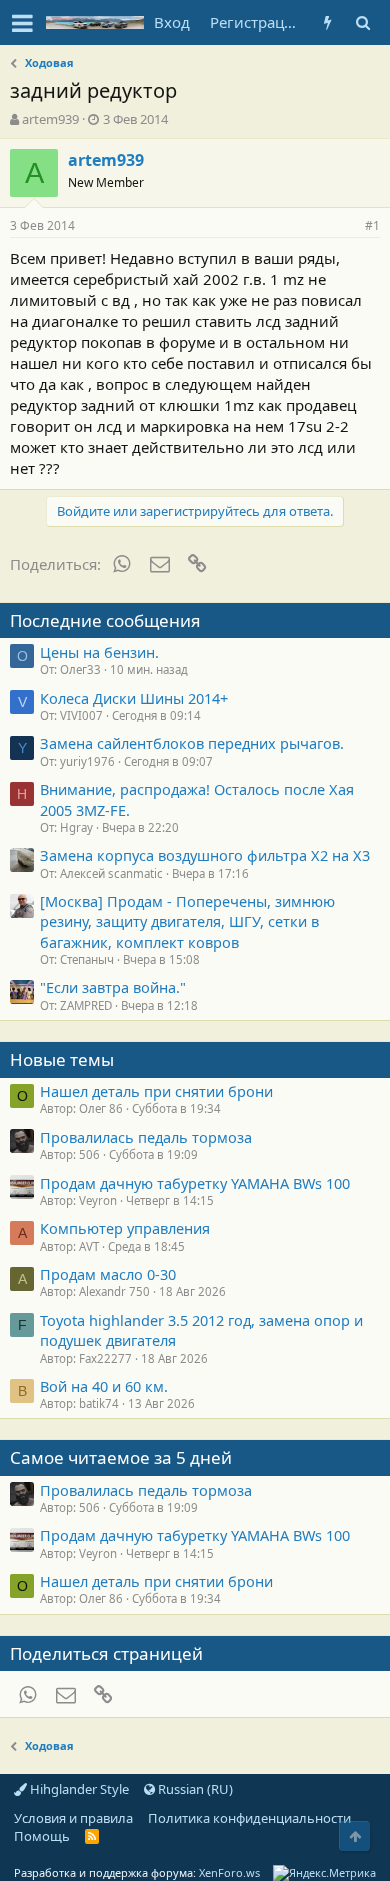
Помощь (42, 1836)
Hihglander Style (78, 1789)
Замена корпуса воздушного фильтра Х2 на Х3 (205, 855)
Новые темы (62, 1059)
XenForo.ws (229, 1872)
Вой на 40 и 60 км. (104, 1386)
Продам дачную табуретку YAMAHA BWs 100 (195, 1183)
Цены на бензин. (99, 652)
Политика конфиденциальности (249, 1818)
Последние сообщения (105, 620)
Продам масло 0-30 (108, 1274)
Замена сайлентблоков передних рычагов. (192, 743)
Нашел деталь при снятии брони (156, 1091)
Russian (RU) (194, 1789)
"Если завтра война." (113, 987)
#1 (372, 225)
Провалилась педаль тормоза (146, 1137)
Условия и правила (73, 1818)
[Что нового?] (327, 22)
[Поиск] (362, 22)
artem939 (50, 119)
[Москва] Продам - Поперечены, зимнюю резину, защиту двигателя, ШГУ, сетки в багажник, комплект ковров (187, 921)
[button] (22, 23)
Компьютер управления (125, 1228)
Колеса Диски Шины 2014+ (134, 698)
